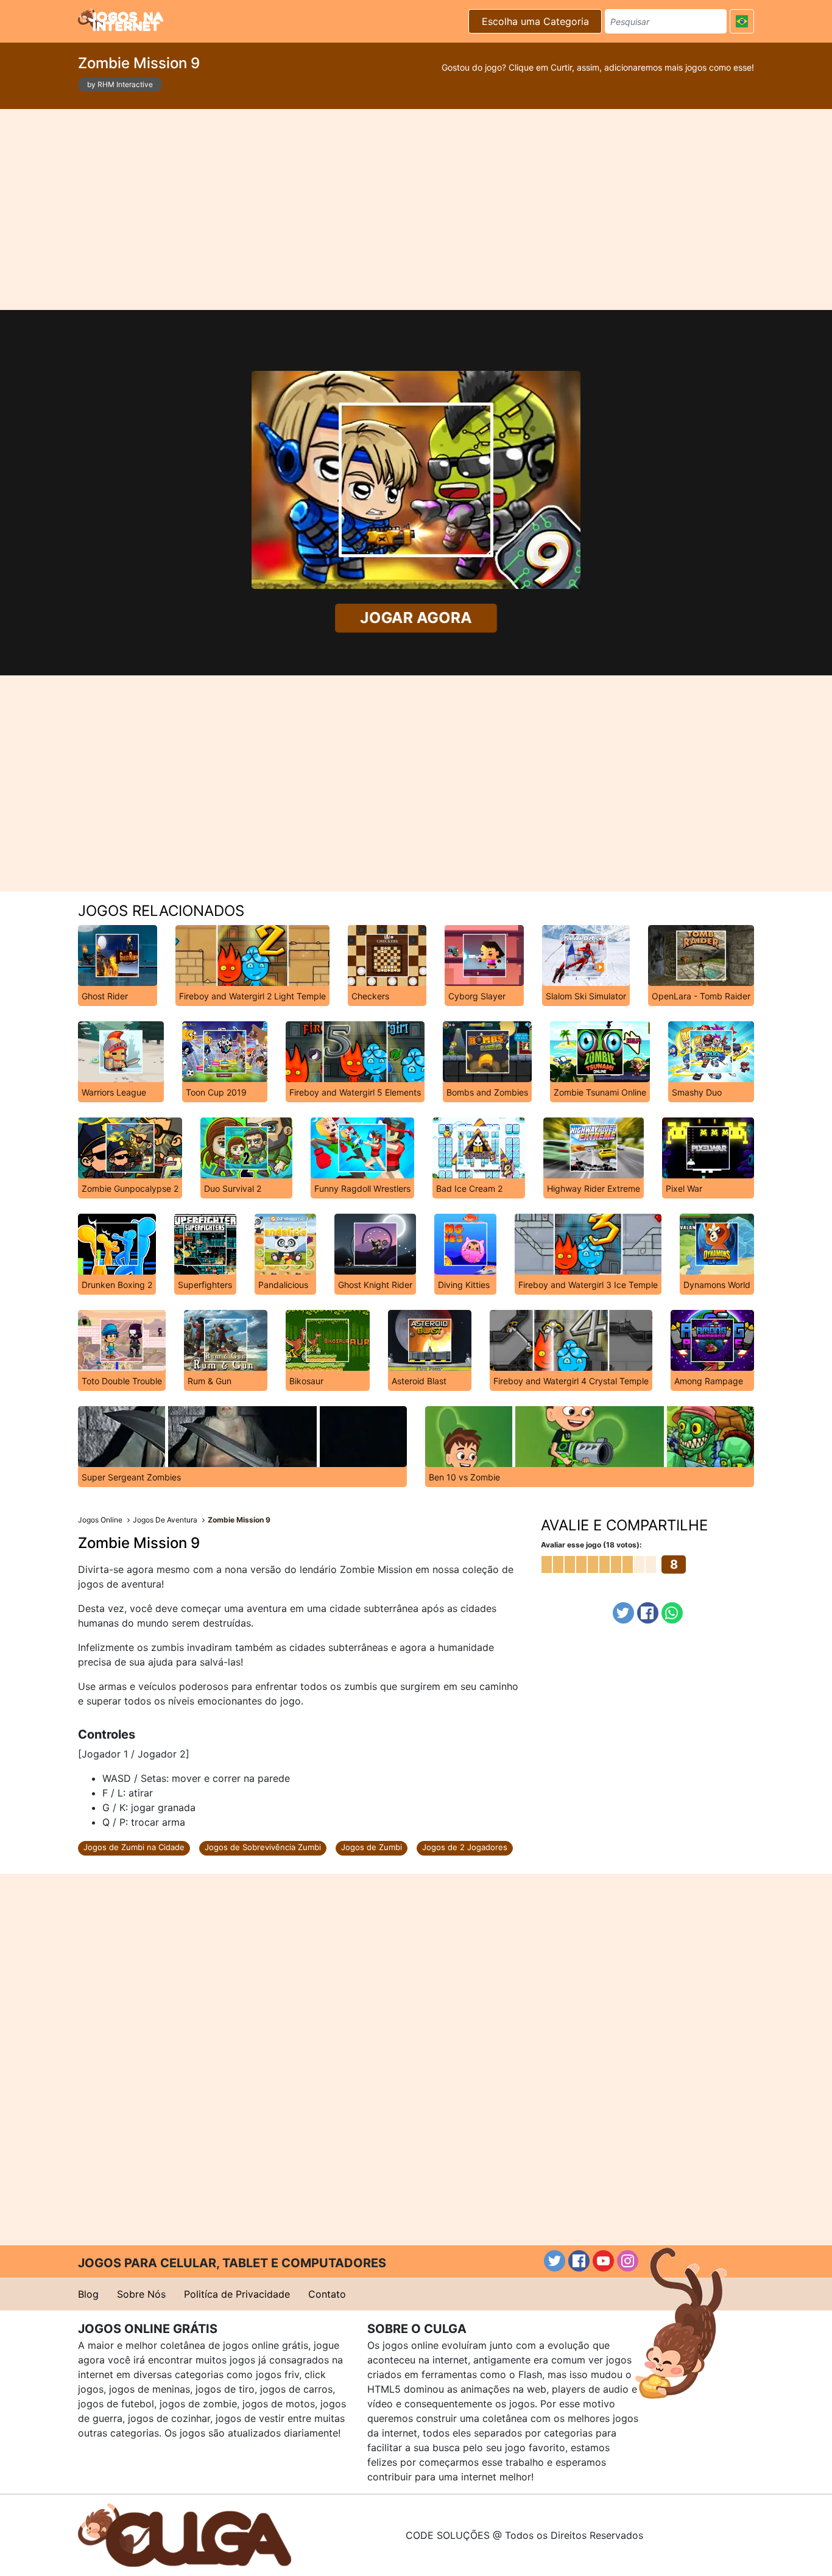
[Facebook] (648, 1613)
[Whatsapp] (672, 1613)
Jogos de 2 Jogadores (465, 1847)
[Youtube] (603, 2261)
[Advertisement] (416, 209)
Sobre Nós (141, 2294)
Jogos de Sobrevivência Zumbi (263, 1847)
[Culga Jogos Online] (185, 2534)
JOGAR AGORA (416, 618)
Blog (88, 2294)
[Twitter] (623, 1613)
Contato (327, 2294)
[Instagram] (628, 2261)
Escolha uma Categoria (535, 21)
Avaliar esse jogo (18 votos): (591, 1545)
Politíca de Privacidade (237, 2294)
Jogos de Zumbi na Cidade (134, 1847)
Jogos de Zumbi (372, 1847)
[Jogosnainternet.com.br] (121, 19)
